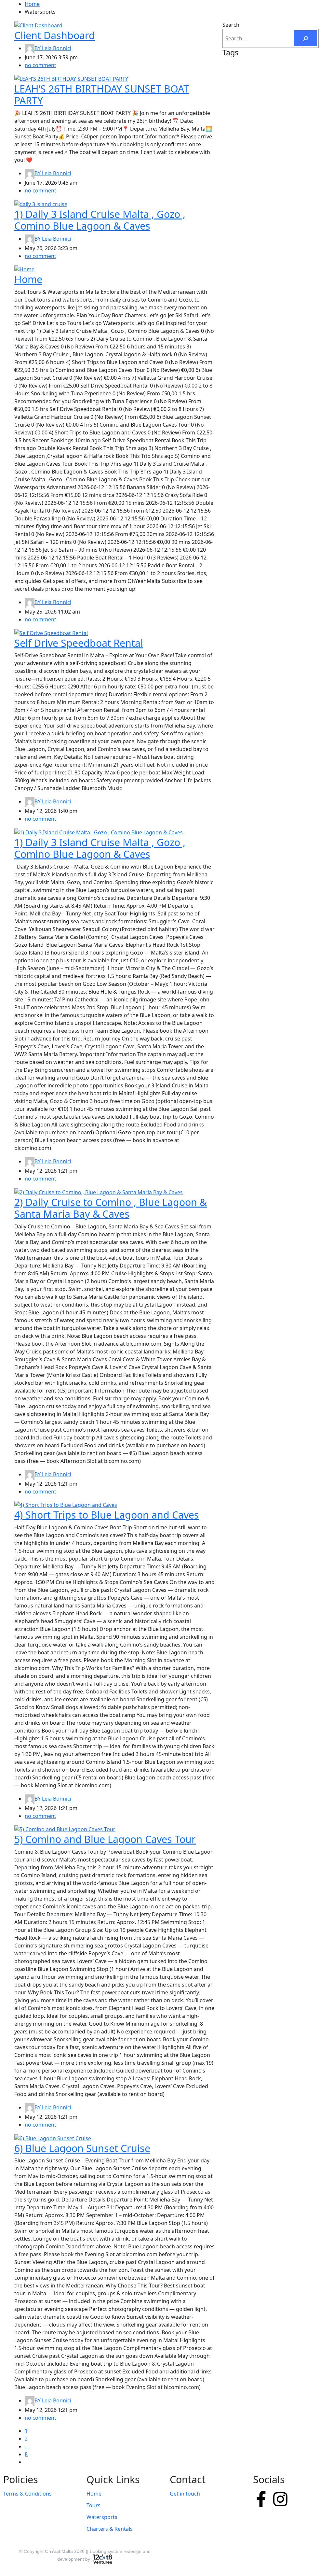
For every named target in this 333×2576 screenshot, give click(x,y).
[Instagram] (280, 2499)
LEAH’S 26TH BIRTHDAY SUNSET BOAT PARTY (102, 95)
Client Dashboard (55, 35)
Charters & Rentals (110, 2529)
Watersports (102, 2517)
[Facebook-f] (261, 2499)
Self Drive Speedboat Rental (79, 643)
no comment (40, 65)
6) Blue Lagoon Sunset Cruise (82, 2148)
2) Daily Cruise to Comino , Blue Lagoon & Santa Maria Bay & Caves (111, 1208)
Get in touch (185, 2494)
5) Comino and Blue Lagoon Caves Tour (105, 1839)
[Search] (306, 38)
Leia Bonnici (53, 48)
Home (32, 4)
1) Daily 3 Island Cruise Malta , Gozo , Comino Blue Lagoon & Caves (100, 220)
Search (231, 25)
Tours (93, 2505)
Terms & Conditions (27, 2494)
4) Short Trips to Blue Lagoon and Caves (107, 1515)
